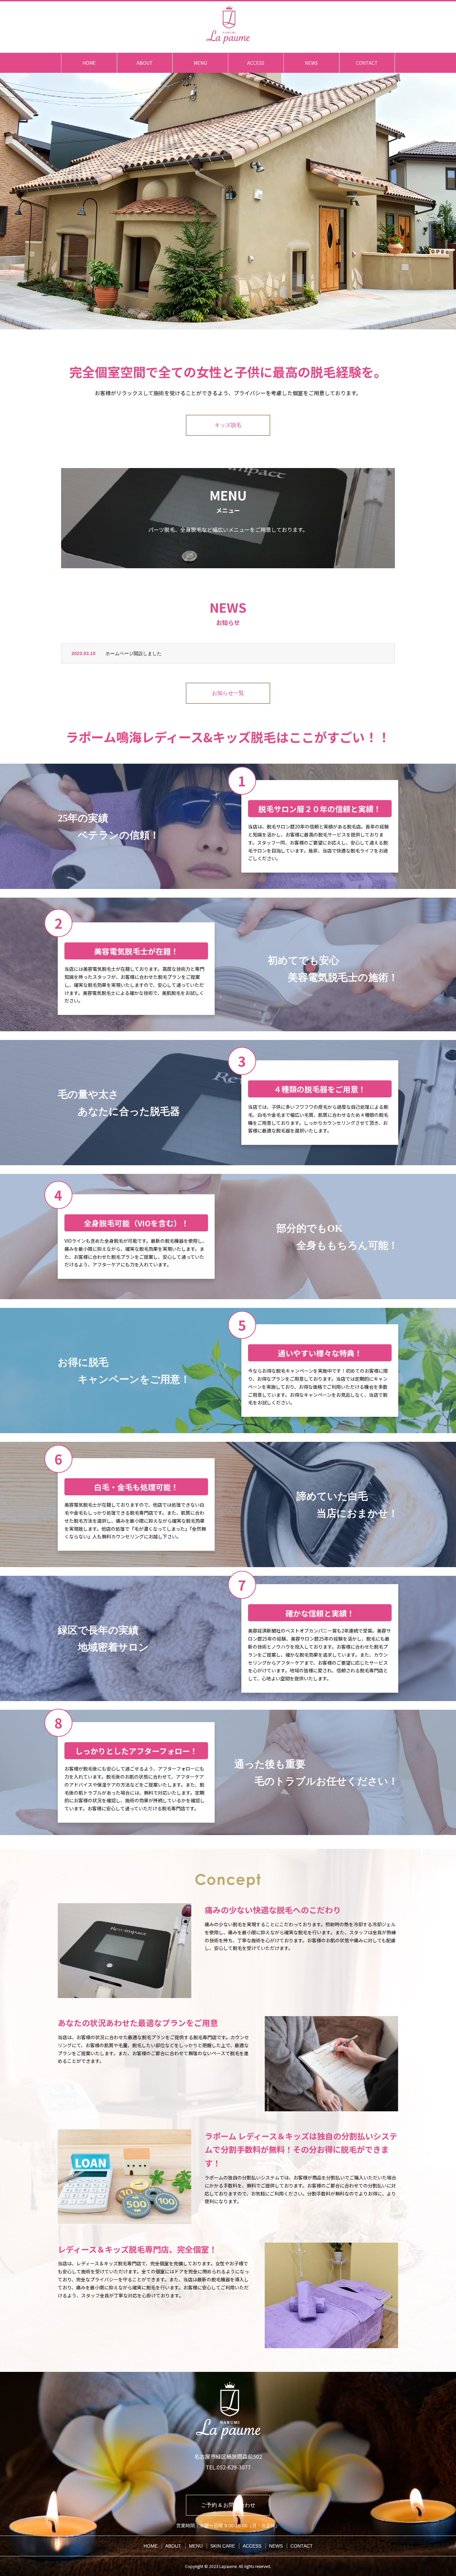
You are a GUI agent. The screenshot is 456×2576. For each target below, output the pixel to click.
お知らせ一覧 (228, 693)
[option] (228, 201)
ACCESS (256, 63)
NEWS (311, 63)
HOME (89, 63)
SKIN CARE (223, 2546)
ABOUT (145, 63)
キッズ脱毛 (228, 425)
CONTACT (367, 63)
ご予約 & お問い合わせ (228, 2505)
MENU (200, 63)
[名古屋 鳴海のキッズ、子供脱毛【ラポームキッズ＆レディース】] (228, 25)
